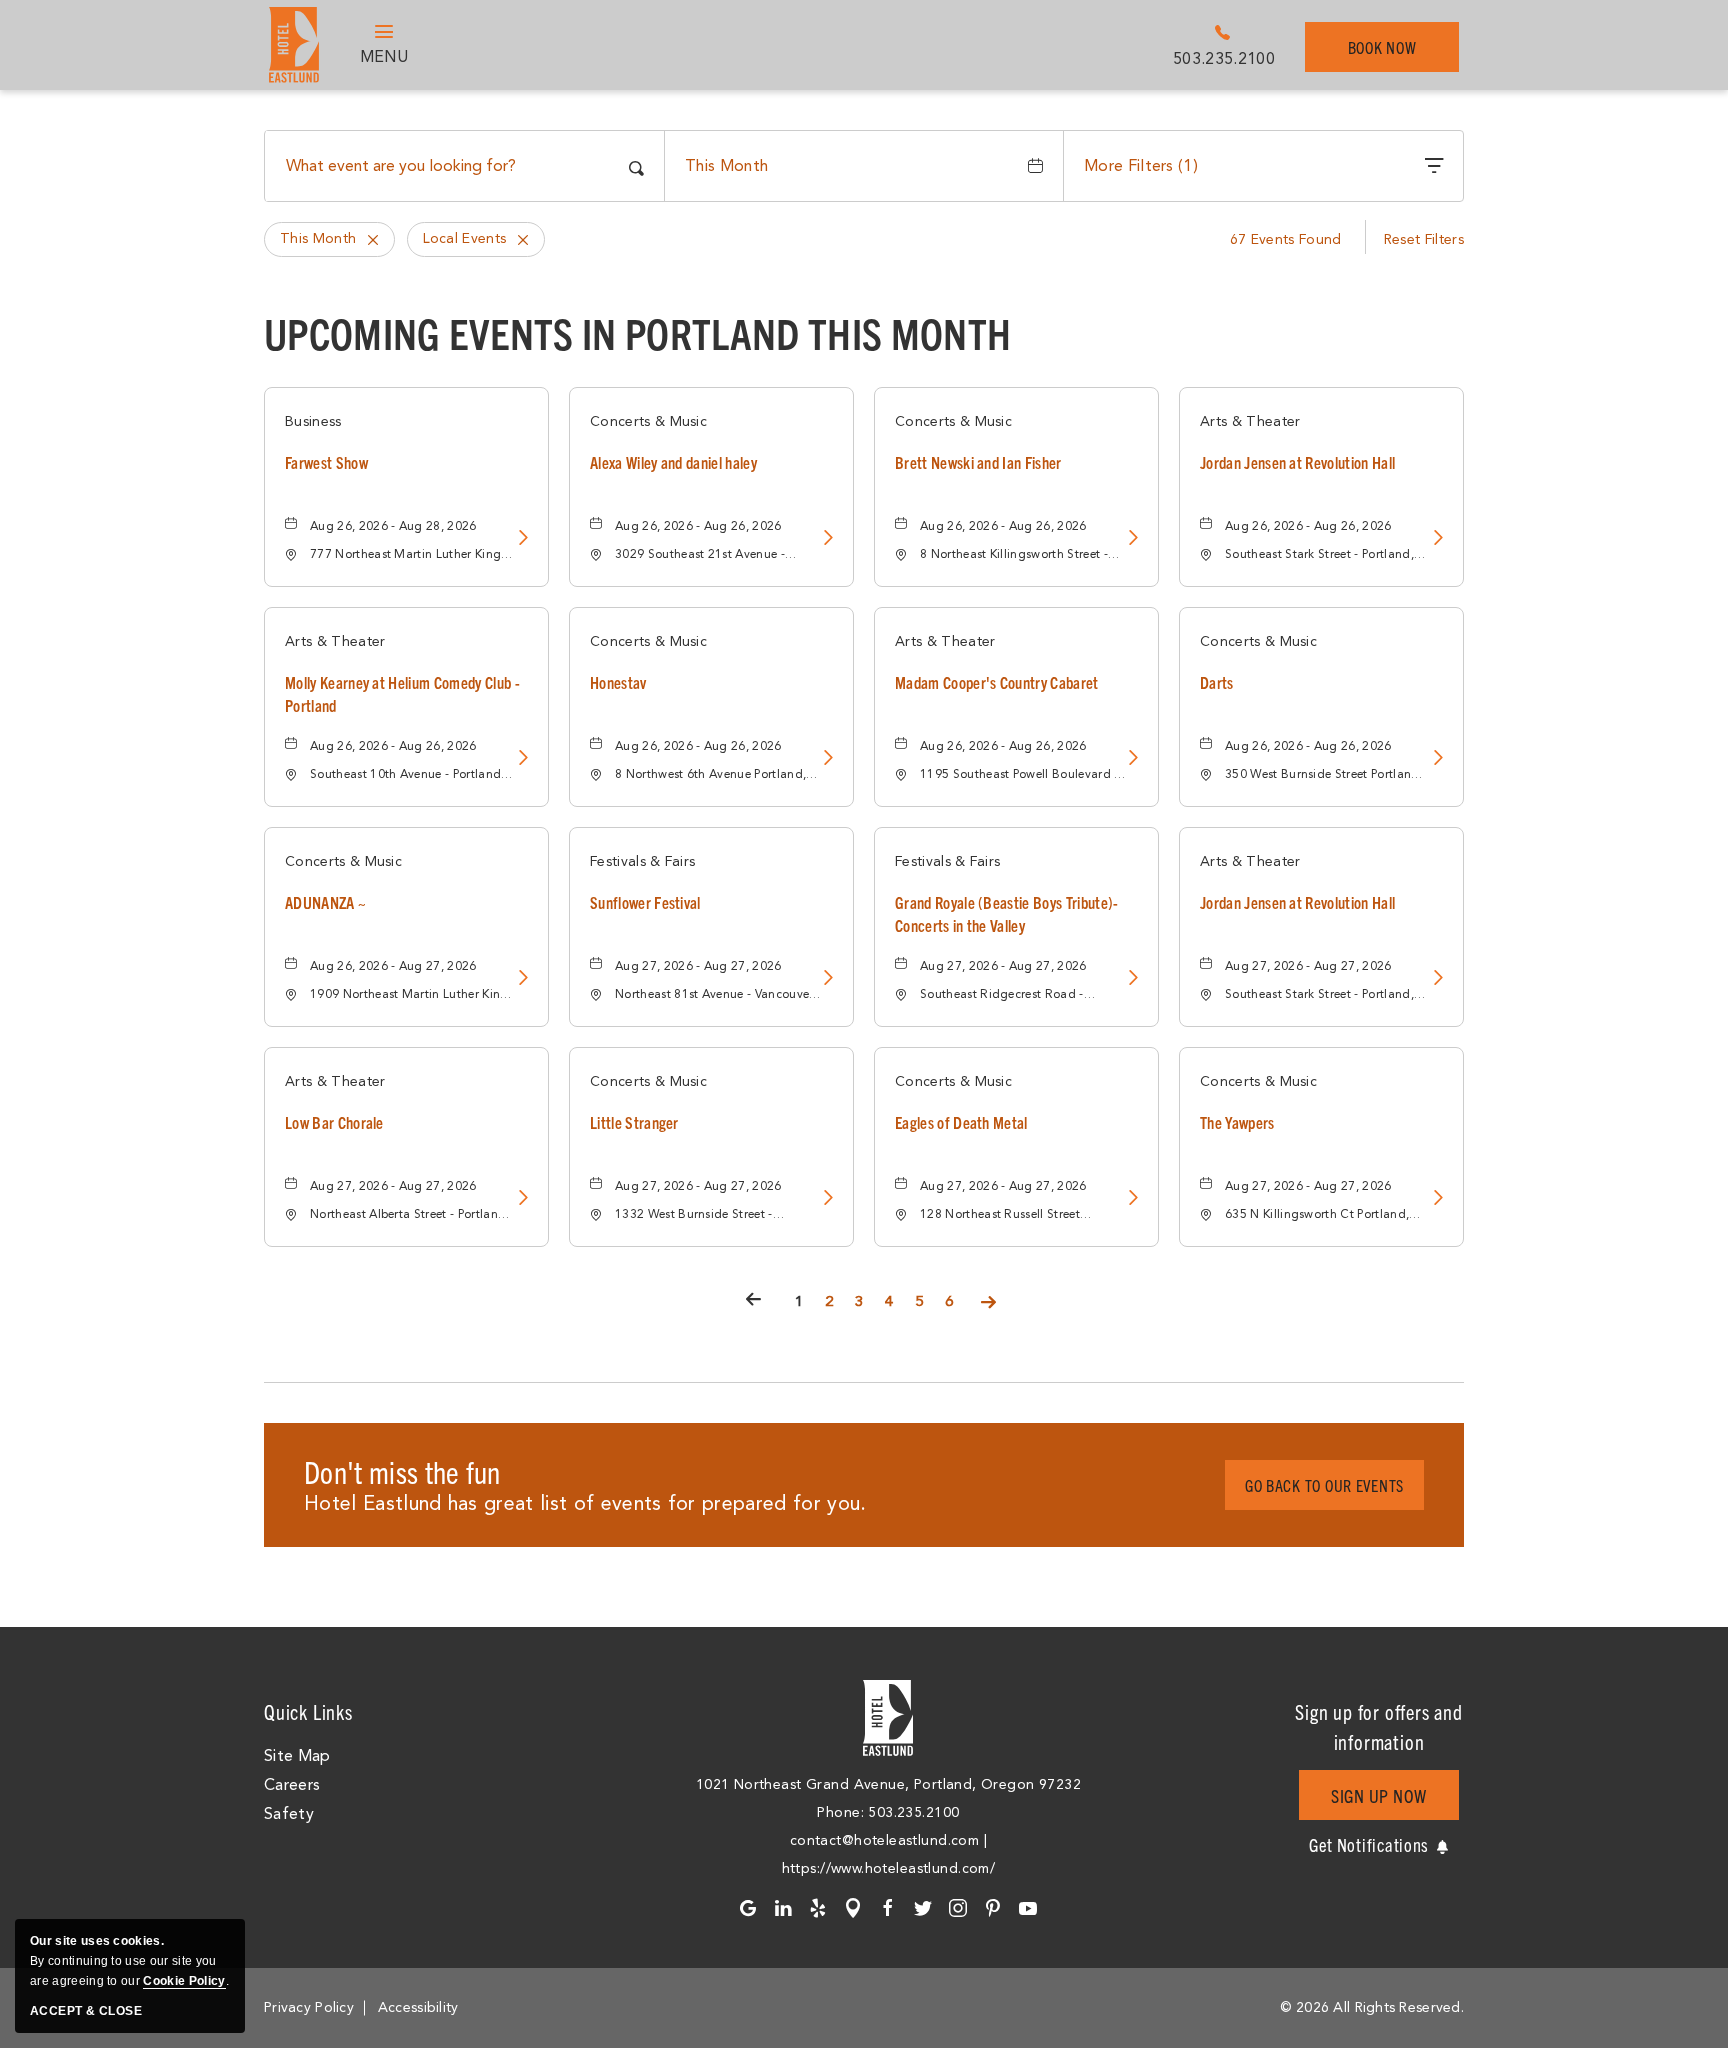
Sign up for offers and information (1379, 1726)
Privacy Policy (309, 2007)
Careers (292, 1785)
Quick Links (308, 1711)
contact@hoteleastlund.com (885, 1840)
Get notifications (1369, 1844)
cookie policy (184, 1981)
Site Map (297, 1756)
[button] (1324, 1485)
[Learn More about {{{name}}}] (521, 539)
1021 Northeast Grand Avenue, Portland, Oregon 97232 (888, 1784)
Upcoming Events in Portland (637, 332)
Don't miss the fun (402, 1471)
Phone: (842, 1812)
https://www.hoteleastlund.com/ (889, 1868)
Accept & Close (86, 2011)
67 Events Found (1286, 239)
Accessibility (418, 2007)
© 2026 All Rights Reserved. (1372, 2007)
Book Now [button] (1393, 54)
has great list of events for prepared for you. (585, 1503)
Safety (289, 1814)
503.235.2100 (1224, 59)
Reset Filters (1424, 239)
